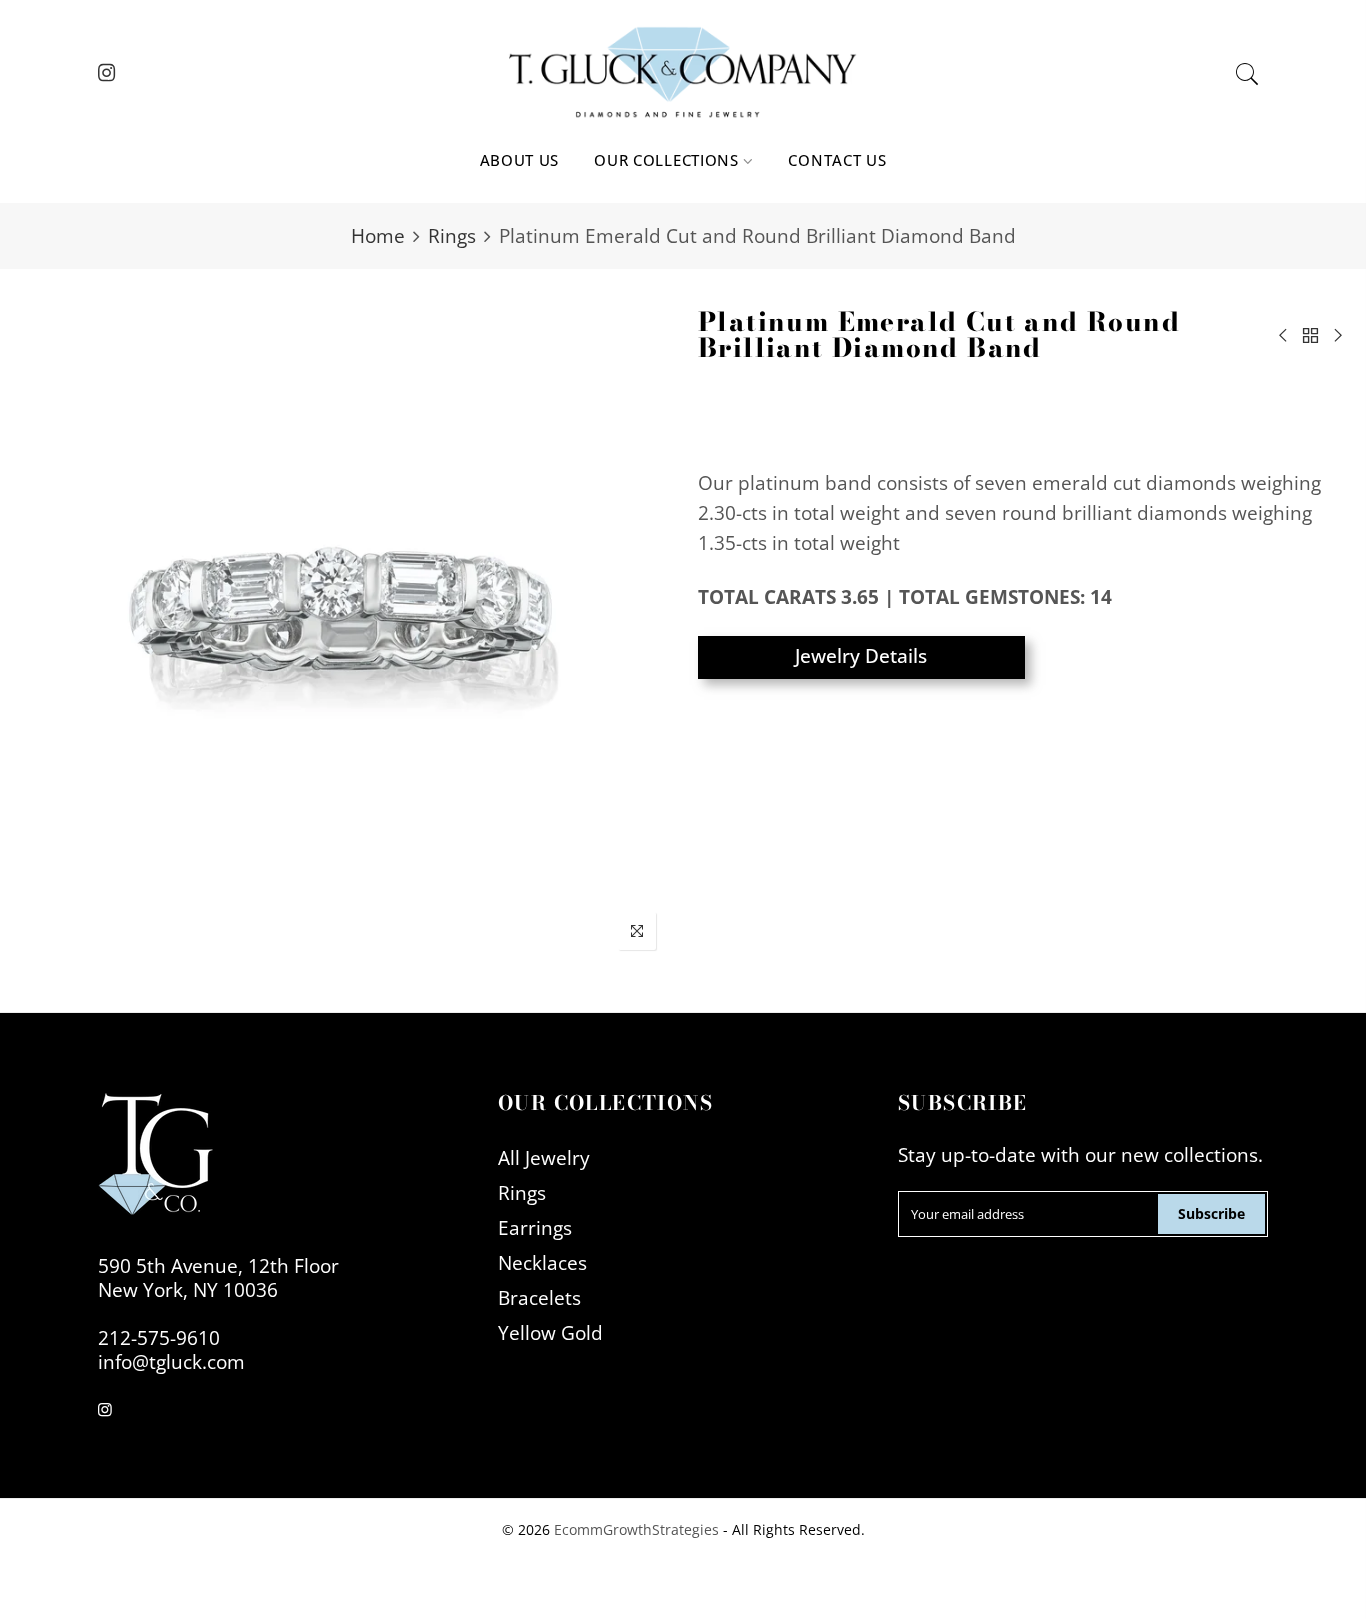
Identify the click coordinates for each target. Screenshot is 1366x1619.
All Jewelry (544, 1157)
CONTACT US (837, 160)
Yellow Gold (550, 1332)
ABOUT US (520, 160)
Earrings (535, 1227)
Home (378, 235)
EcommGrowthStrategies (636, 1529)
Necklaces (542, 1262)
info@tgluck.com (171, 1361)
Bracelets (539, 1297)
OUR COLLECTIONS (666, 160)
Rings (452, 235)
